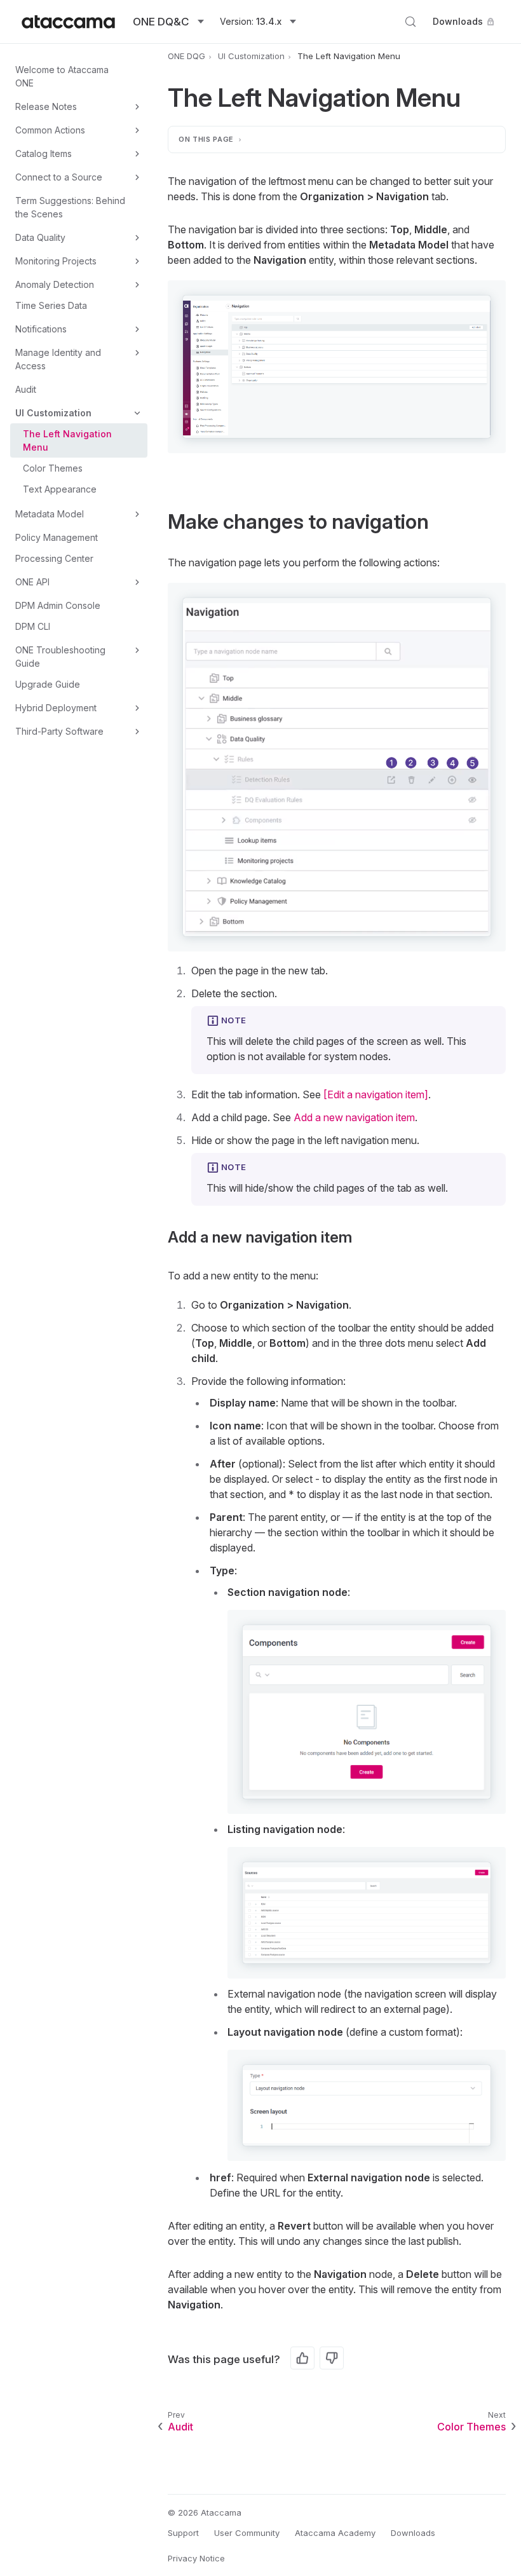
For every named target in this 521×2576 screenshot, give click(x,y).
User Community (247, 2533)
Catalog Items (44, 153)
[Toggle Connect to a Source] (137, 177)
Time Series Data (51, 305)
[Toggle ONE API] (137, 582)
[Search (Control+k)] (410, 22)
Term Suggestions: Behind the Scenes (70, 207)
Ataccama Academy (335, 2533)
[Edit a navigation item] (376, 1094)
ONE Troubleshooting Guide (60, 657)
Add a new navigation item (354, 1117)
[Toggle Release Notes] (137, 107)
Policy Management (57, 537)
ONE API (32, 582)
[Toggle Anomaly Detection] (137, 285)
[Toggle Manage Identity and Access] (137, 353)
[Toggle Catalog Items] (137, 154)
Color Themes (53, 468)
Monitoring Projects (56, 261)
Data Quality (40, 237)
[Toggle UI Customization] (137, 413)
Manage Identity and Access (58, 359)
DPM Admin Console (58, 605)
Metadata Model (50, 514)
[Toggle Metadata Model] (137, 514)
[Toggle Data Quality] (137, 238)
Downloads (458, 21)
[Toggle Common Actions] (137, 130)
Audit (26, 389)
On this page (206, 139)
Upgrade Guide (48, 684)
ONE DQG (186, 56)
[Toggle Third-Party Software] (137, 732)
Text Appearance (60, 489)
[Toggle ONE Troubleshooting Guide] (137, 650)
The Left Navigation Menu (67, 440)
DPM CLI (33, 626)
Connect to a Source (59, 177)
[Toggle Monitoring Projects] (137, 261)
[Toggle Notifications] (137, 329)
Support (183, 2533)
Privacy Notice (196, 2558)
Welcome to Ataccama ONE (62, 76)
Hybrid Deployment (56, 708)
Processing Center (54, 558)
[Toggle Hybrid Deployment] (137, 708)
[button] (337, 367)
